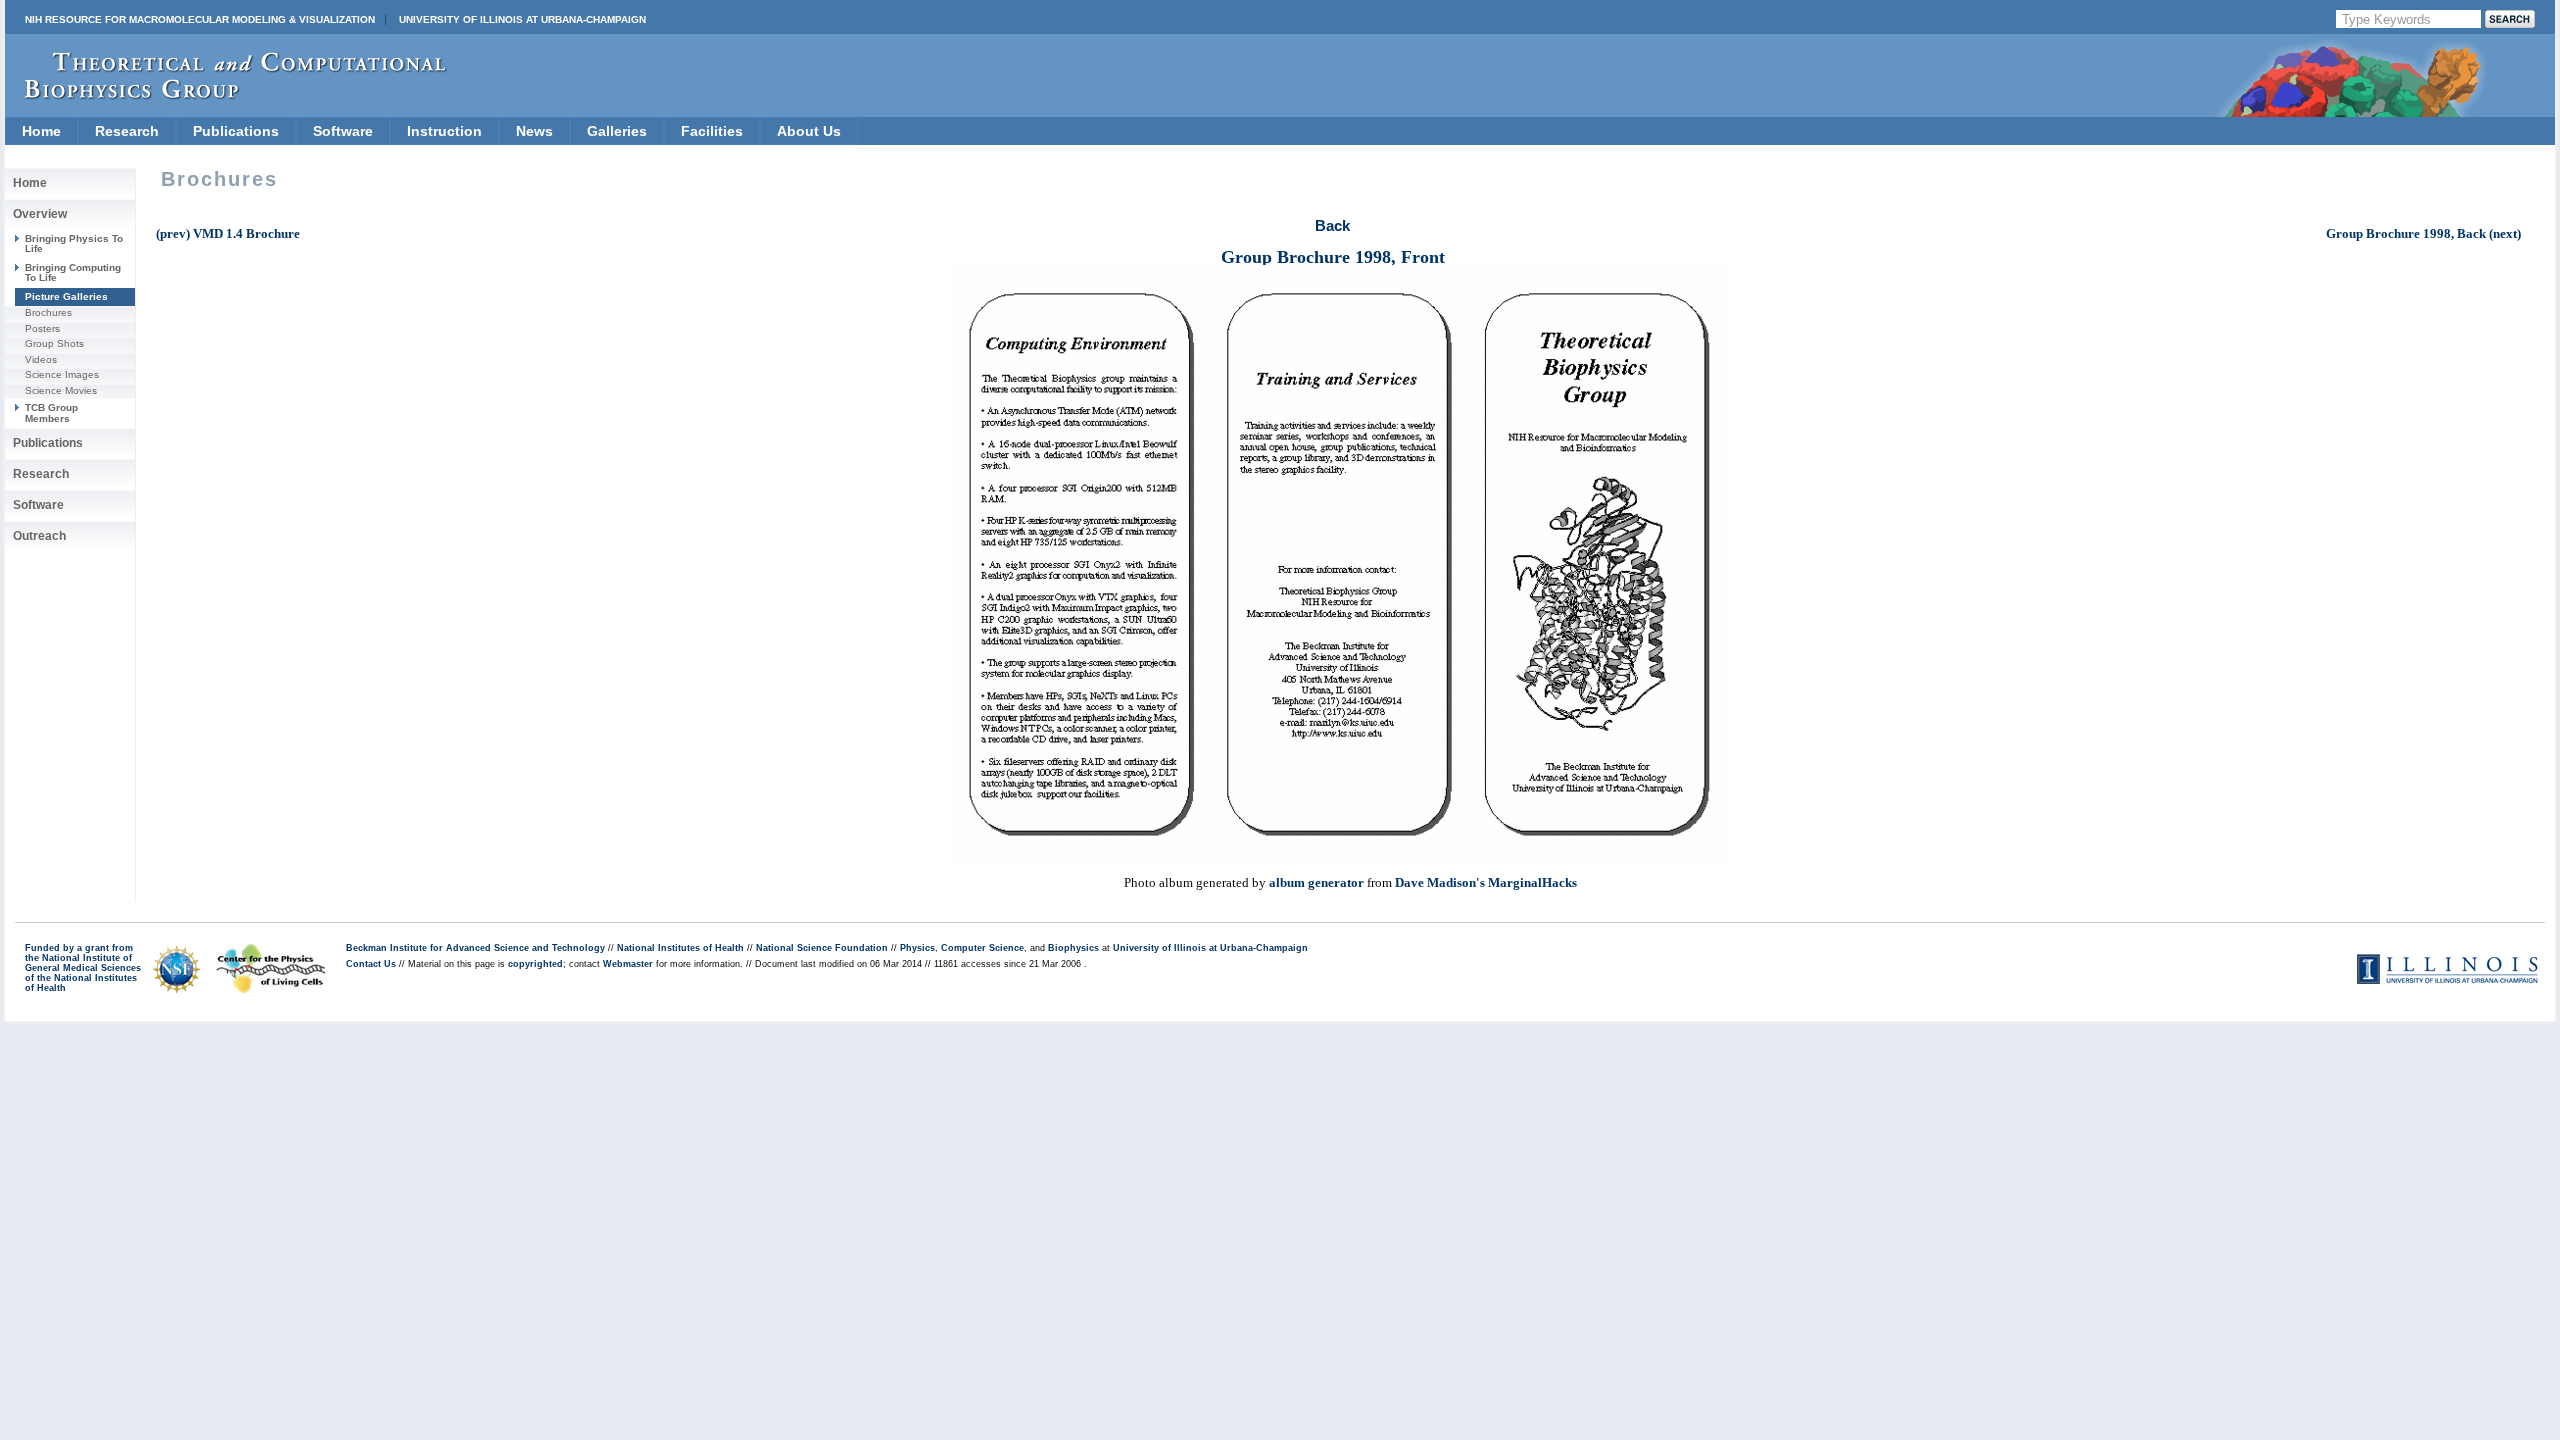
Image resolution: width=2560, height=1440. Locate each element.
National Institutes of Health (680, 948)
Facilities (712, 131)
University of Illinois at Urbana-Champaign (522, 19)
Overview (40, 214)
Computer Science (982, 948)
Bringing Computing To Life (73, 272)
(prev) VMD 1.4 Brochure (228, 233)
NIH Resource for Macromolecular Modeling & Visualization (200, 19)
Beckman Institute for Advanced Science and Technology (475, 948)
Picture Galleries (66, 296)
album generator (1316, 882)
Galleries (617, 131)
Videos (41, 359)
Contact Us (371, 964)
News (534, 131)
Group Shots (54, 343)
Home (41, 131)
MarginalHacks (1532, 882)
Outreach (39, 536)
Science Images (62, 374)
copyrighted (535, 964)
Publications (236, 131)
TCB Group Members (51, 412)
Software (343, 131)
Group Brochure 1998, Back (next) (2423, 233)
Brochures (48, 312)
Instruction (444, 131)
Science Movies (61, 390)
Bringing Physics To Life (74, 243)
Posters (42, 328)
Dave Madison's (1440, 882)
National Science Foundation (822, 948)
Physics (917, 948)
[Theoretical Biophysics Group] (226, 94)
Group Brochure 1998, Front (1333, 257)
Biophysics (1073, 948)
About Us (809, 131)
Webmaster (628, 964)
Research (127, 131)
